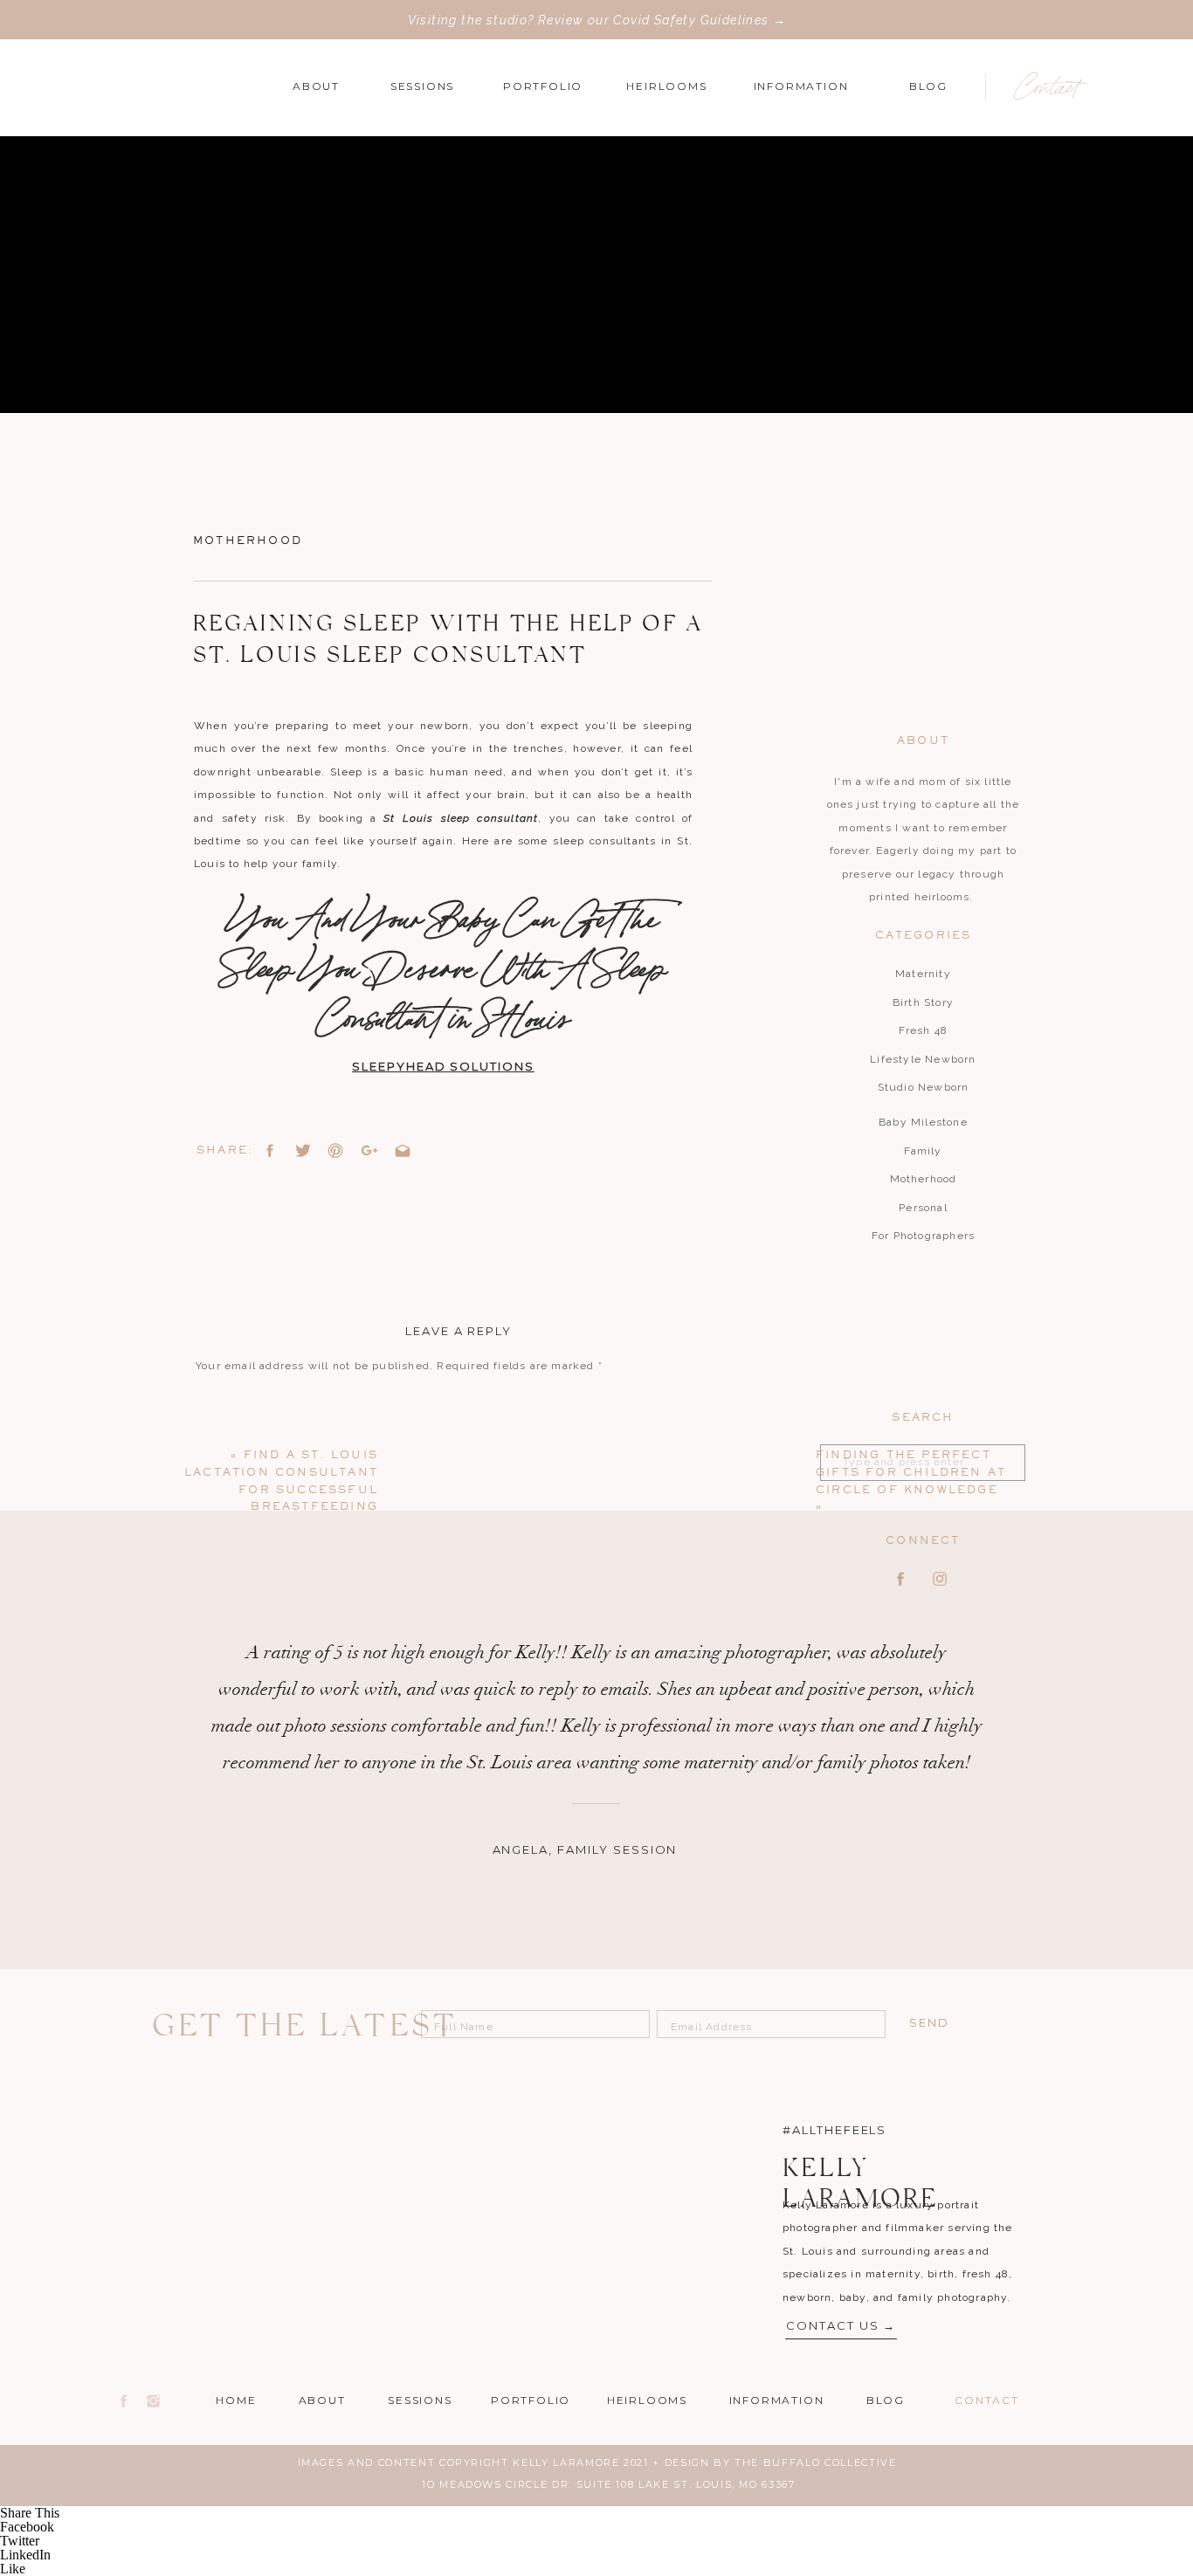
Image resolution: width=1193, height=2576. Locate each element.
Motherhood (248, 541)
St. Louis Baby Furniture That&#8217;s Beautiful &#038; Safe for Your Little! (431, 2449)
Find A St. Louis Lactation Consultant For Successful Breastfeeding (404, 2426)
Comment (227, 1399)
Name (216, 1623)
